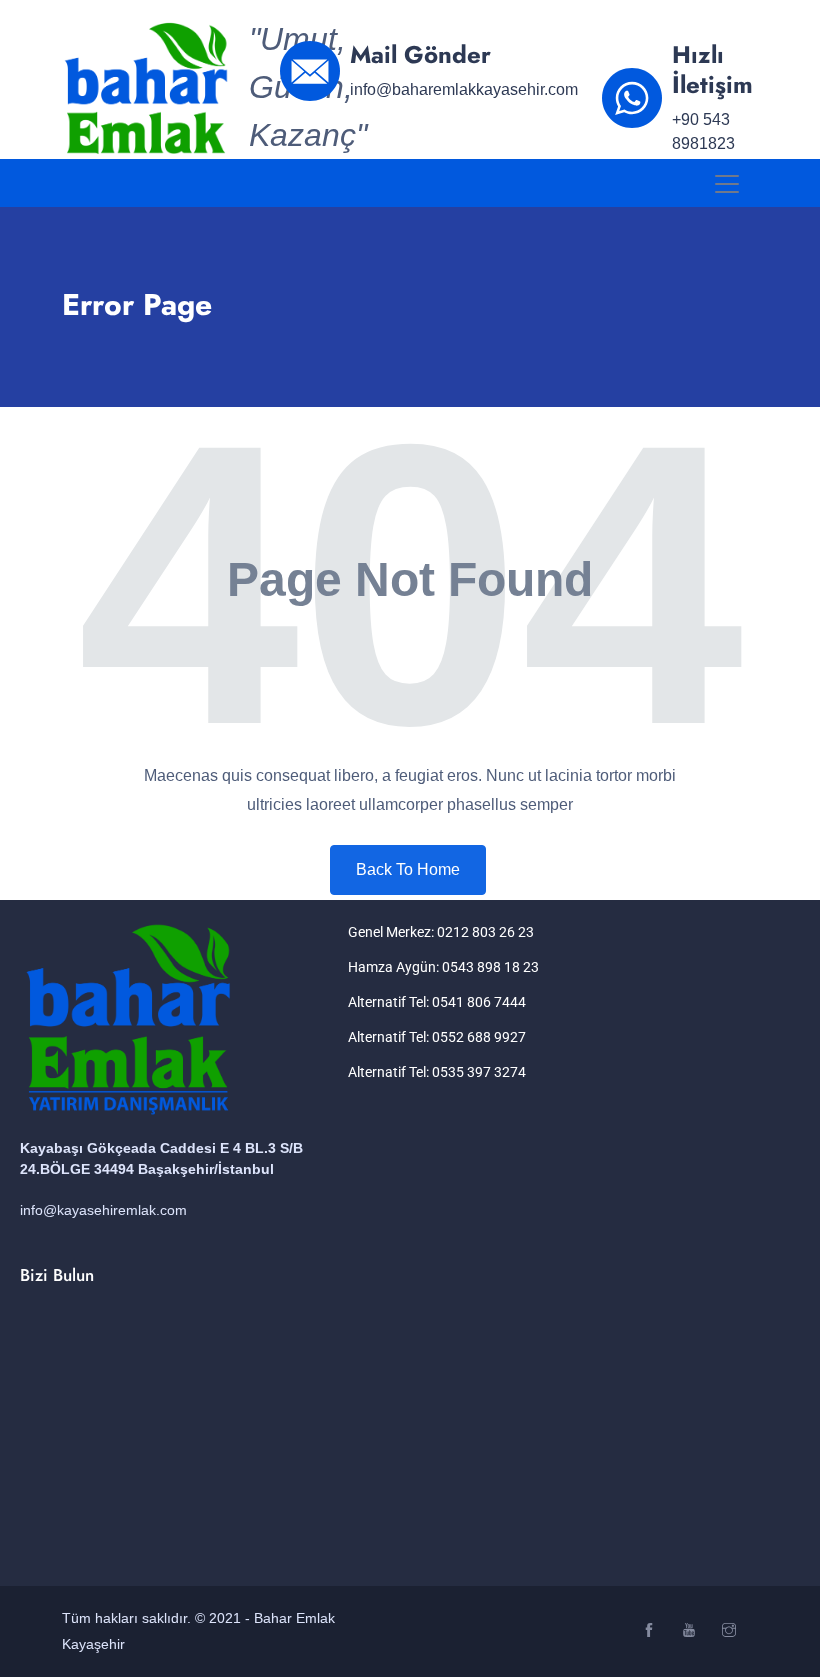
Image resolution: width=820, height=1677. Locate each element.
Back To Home (408, 869)
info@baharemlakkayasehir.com (464, 89)
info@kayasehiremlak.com (103, 1210)
